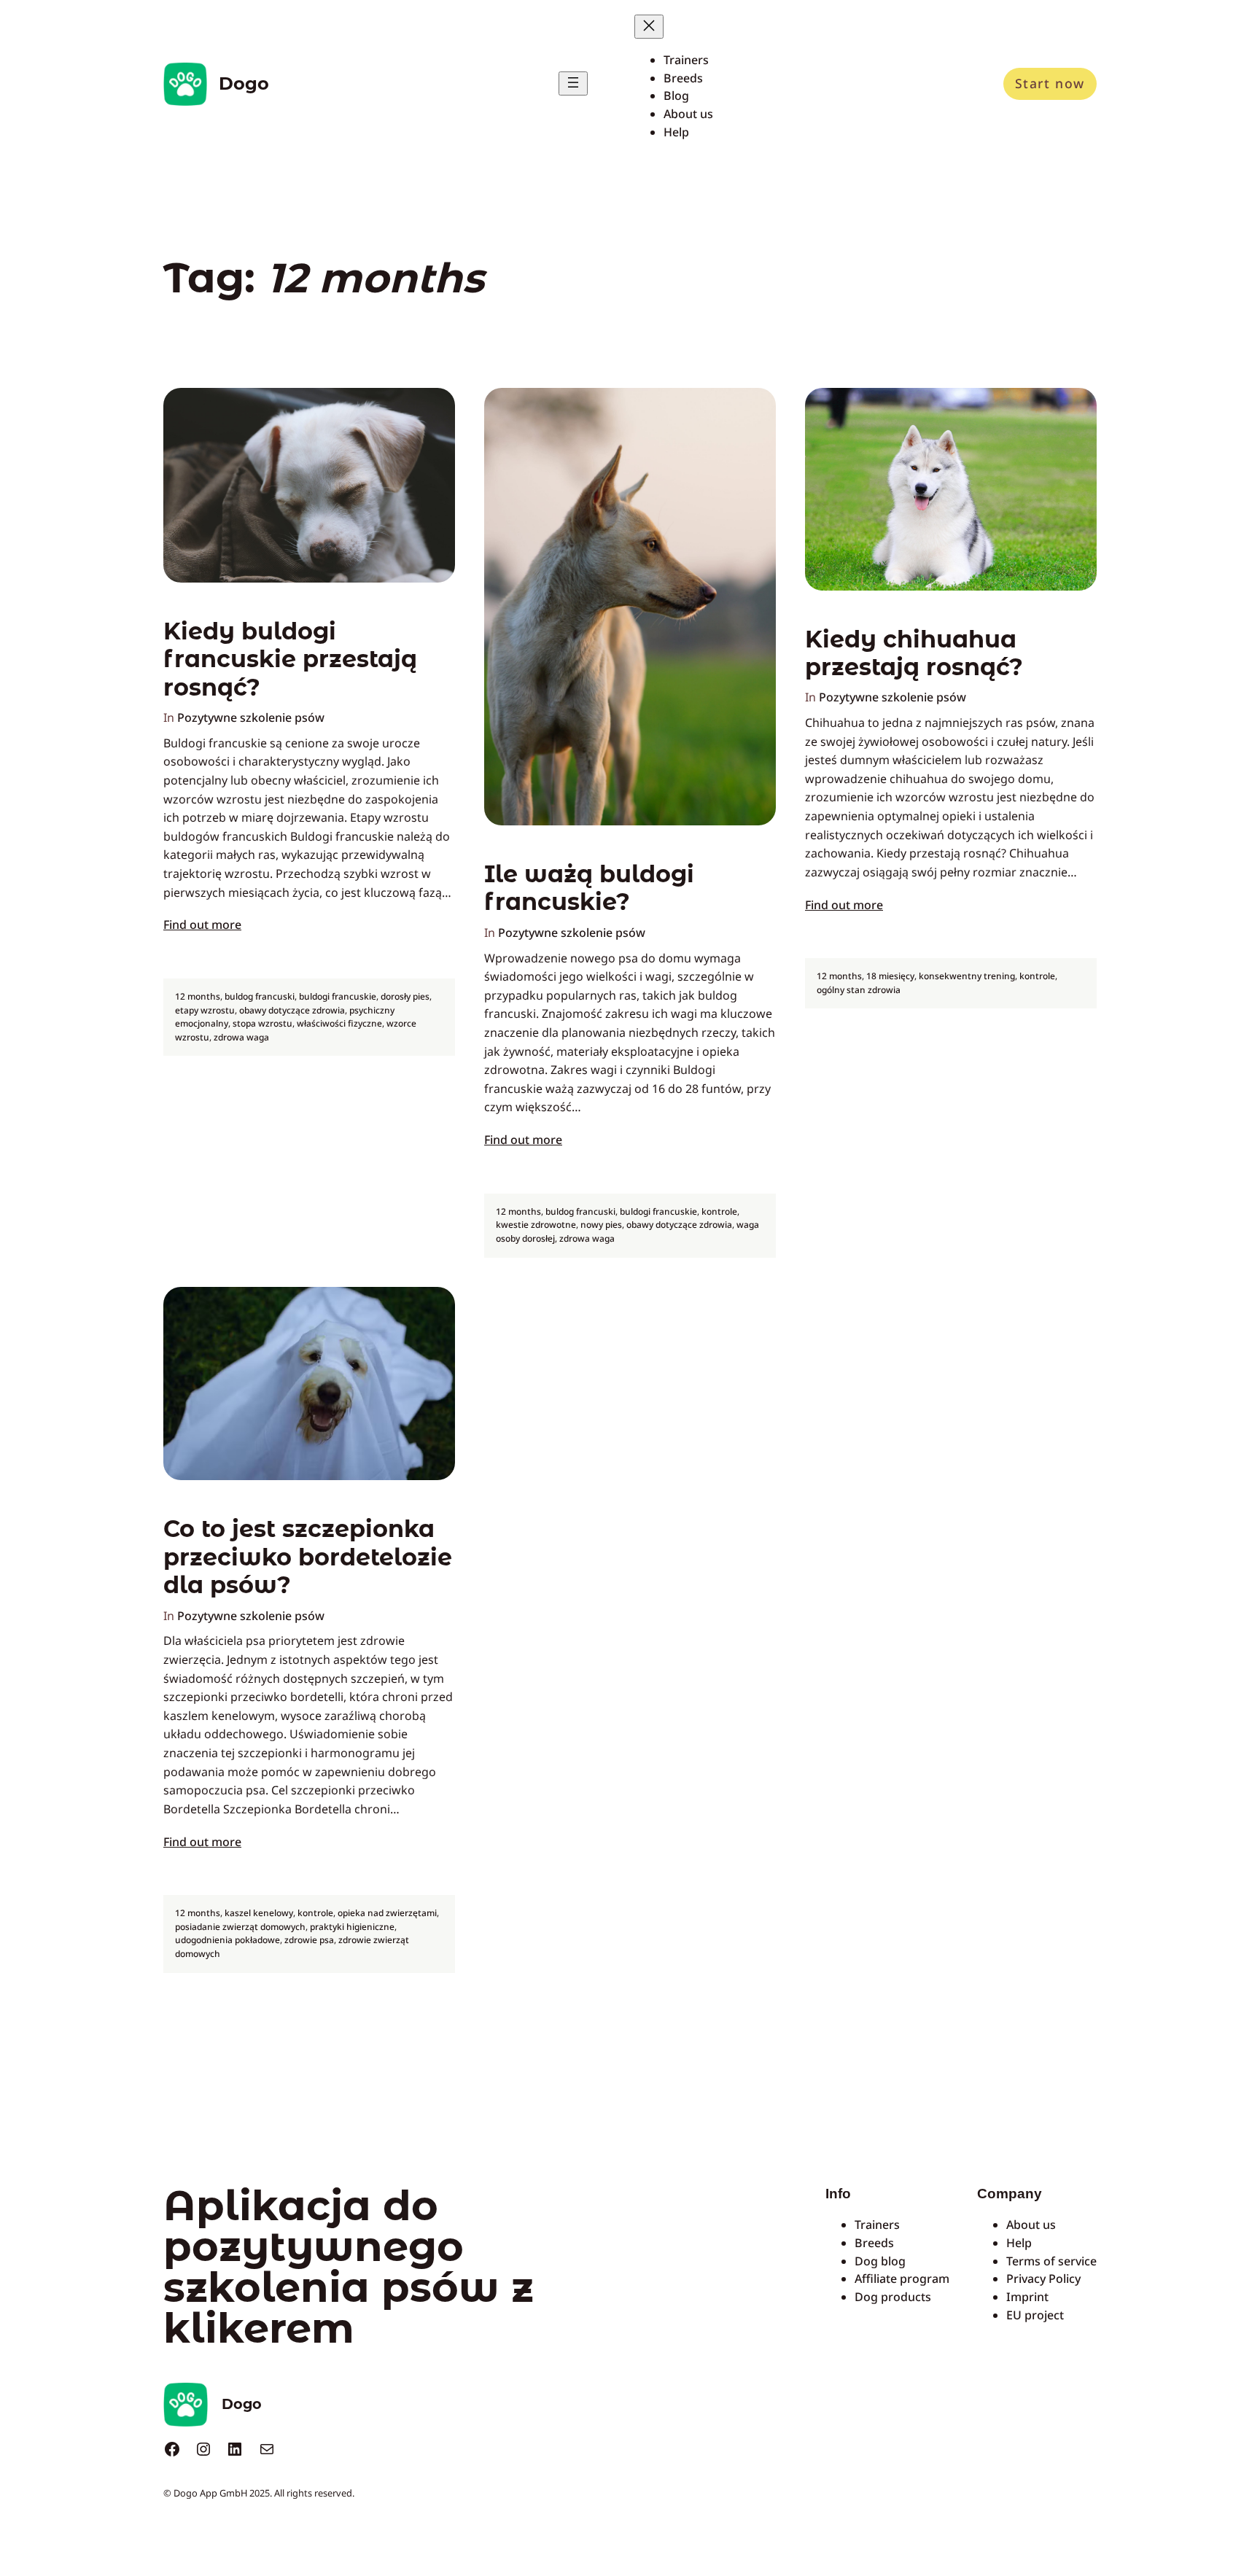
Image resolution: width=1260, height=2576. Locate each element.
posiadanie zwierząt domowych (240, 1927)
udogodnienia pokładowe (227, 1940)
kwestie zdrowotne (536, 1225)
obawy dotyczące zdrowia (292, 1010)
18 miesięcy (890, 976)
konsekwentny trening (967, 976)
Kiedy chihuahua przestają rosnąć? (914, 653)
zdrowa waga (241, 1037)
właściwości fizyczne (339, 1023)
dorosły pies (405, 996)
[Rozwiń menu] (573, 83)
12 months (198, 996)
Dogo (244, 83)
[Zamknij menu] (649, 27)
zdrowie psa (309, 1940)
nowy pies (601, 1225)
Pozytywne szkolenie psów (251, 717)
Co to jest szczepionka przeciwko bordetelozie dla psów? (308, 1557)
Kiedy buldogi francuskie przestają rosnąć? (290, 659)
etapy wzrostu (205, 1010)
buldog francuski (260, 996)
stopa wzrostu (262, 1023)
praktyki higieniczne (352, 1927)
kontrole (719, 1211)
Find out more (202, 925)
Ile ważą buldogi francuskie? (589, 888)
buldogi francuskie (338, 996)
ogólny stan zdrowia (859, 990)
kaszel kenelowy (259, 1913)
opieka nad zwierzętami (387, 1913)
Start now (1050, 83)
